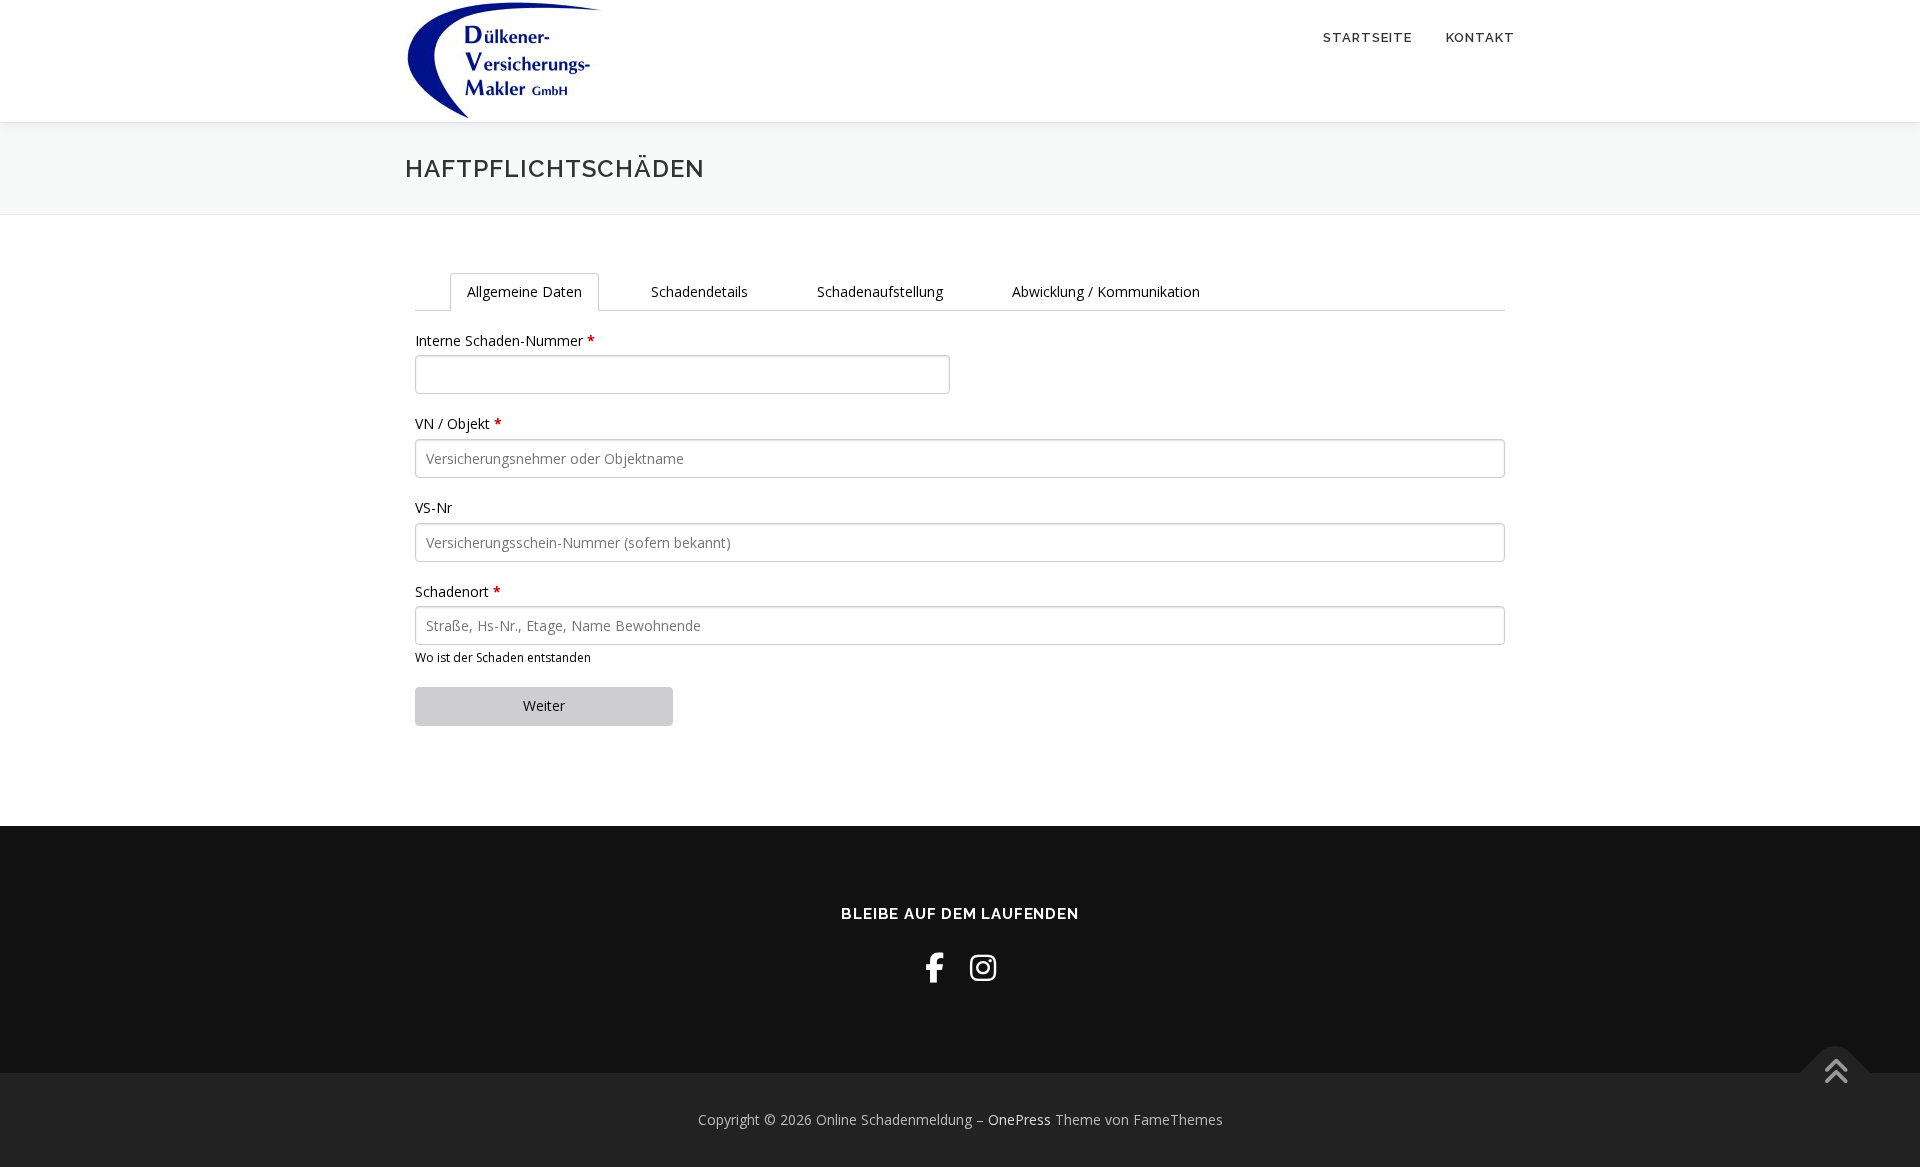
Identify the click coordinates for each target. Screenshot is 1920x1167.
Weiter (544, 705)
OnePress (1019, 1119)
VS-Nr (433, 507)
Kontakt (1480, 37)
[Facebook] (934, 967)
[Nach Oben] (1835, 1073)
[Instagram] (983, 967)
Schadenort (458, 591)
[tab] (524, 292)
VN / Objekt (458, 423)
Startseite (1367, 37)
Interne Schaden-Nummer (505, 340)
